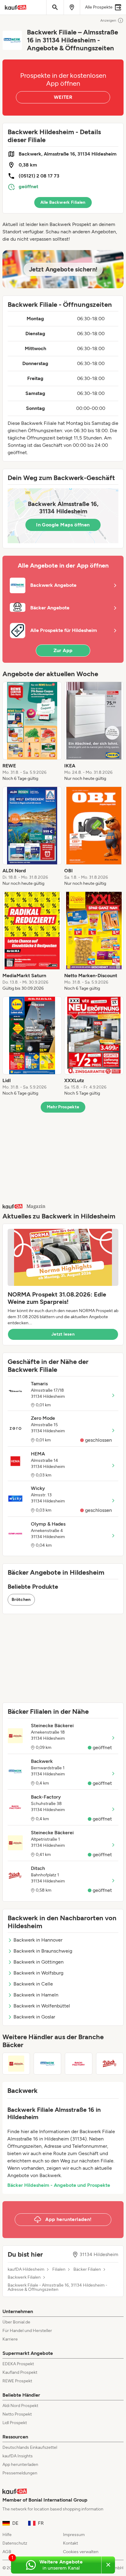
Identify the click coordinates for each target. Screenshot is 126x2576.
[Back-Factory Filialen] (79, 2064)
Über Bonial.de (16, 2322)
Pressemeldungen (20, 2473)
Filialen (59, 2269)
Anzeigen (108, 20)
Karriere (10, 2339)
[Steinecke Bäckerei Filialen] (16, 2064)
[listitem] (32, 732)
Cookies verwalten (81, 2552)
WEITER (63, 97)
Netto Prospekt (17, 2414)
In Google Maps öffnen (63, 525)
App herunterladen (20, 2465)
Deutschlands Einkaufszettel (30, 2447)
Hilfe (7, 2535)
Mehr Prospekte (63, 1107)
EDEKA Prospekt (18, 2364)
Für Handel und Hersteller (27, 2331)
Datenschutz (15, 2543)
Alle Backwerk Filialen (63, 202)
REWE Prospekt (17, 2381)
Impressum (74, 2535)
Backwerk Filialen (24, 2277)
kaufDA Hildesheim (26, 2269)
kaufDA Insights (18, 2456)
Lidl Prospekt (15, 2423)
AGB (7, 2552)
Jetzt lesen (63, 1334)
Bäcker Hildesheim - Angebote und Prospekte (59, 2185)
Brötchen (21, 1600)
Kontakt (70, 2543)
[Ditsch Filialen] (110, 2064)
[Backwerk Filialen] (47, 2064)
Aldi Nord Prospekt (20, 2406)
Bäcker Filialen (87, 2269)
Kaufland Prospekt (20, 2372)
